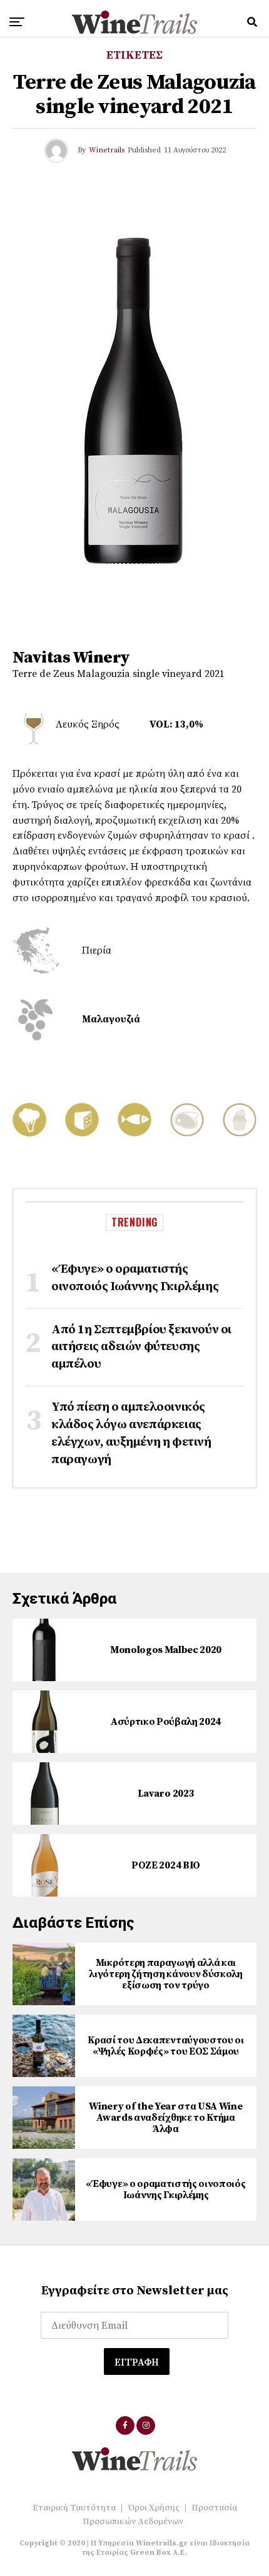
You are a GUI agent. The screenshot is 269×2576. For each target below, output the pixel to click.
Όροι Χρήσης (154, 2508)
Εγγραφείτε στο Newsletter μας (135, 2291)
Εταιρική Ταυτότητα (74, 2508)
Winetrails (107, 150)
